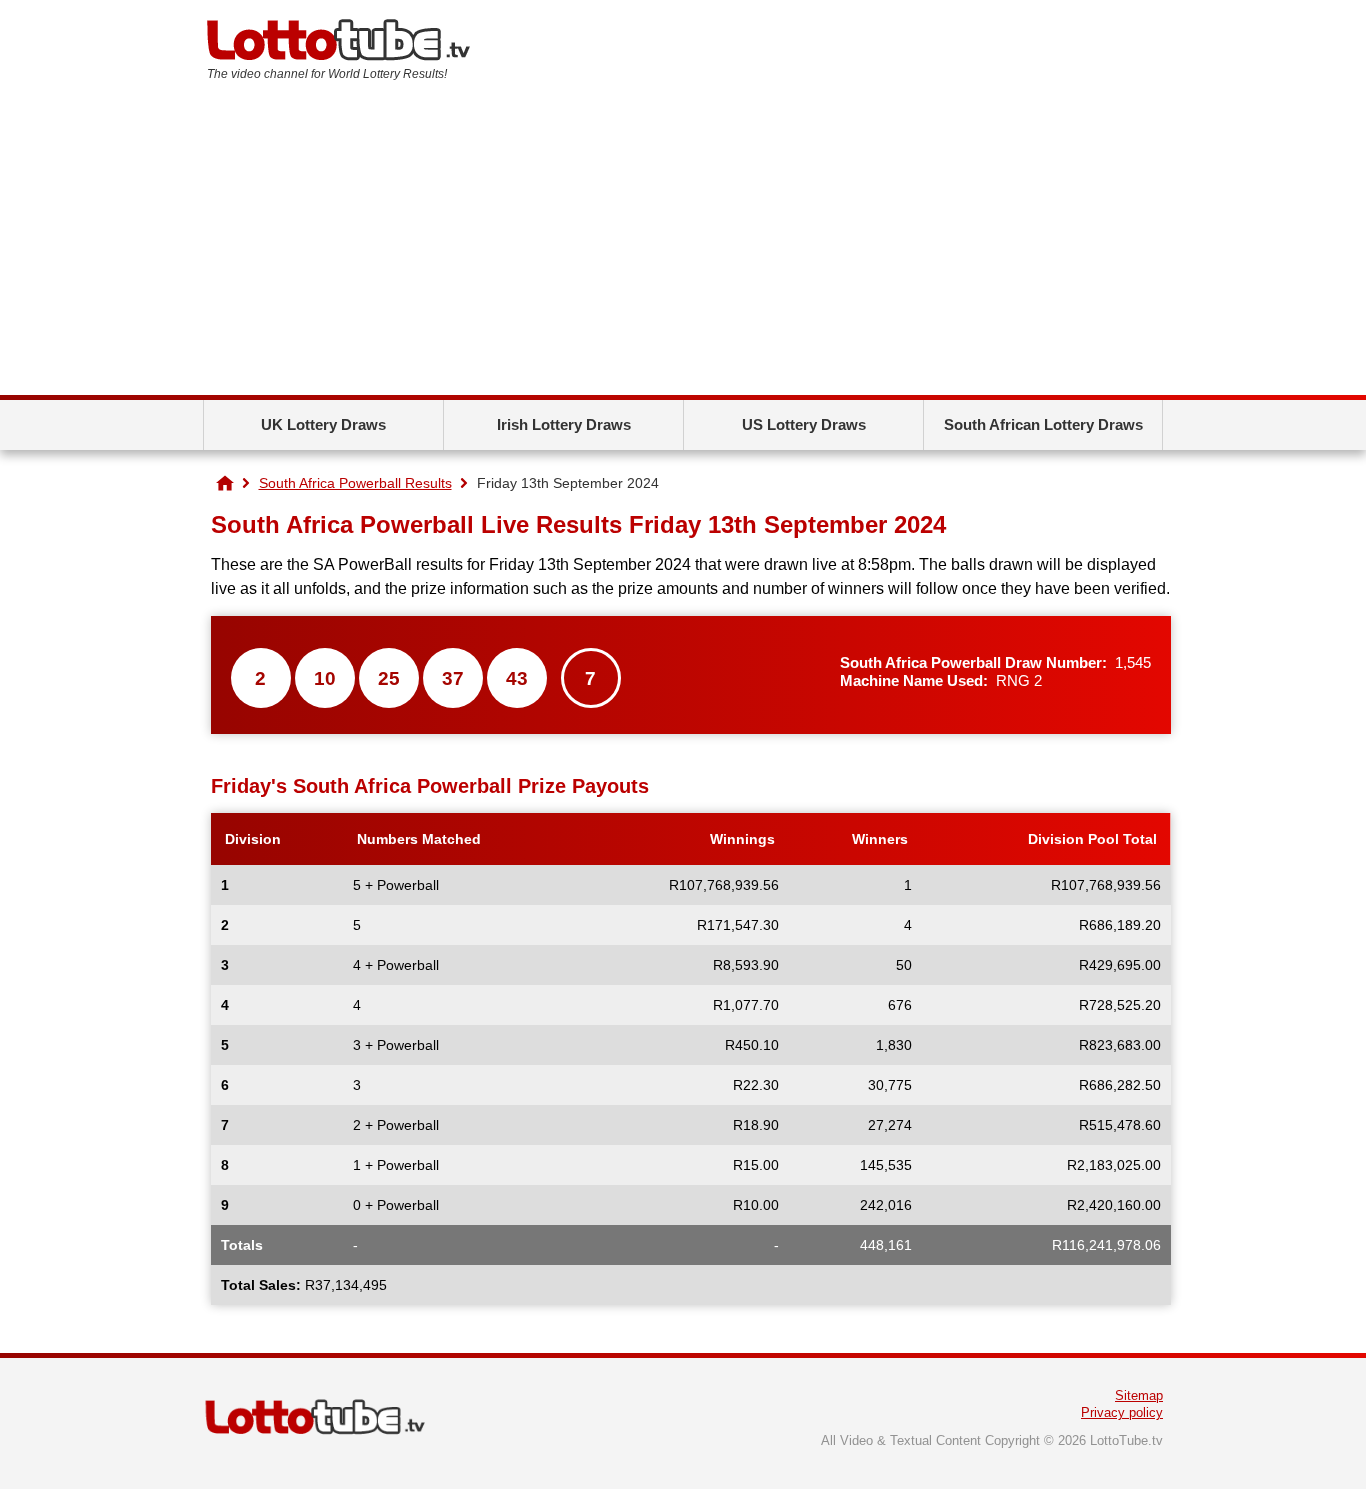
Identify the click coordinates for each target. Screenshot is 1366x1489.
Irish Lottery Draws (564, 424)
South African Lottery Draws (1043, 424)
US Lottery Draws (804, 424)
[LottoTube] (225, 483)
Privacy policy (1122, 1412)
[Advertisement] (683, 245)
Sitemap (1139, 1395)
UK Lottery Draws (323, 424)
